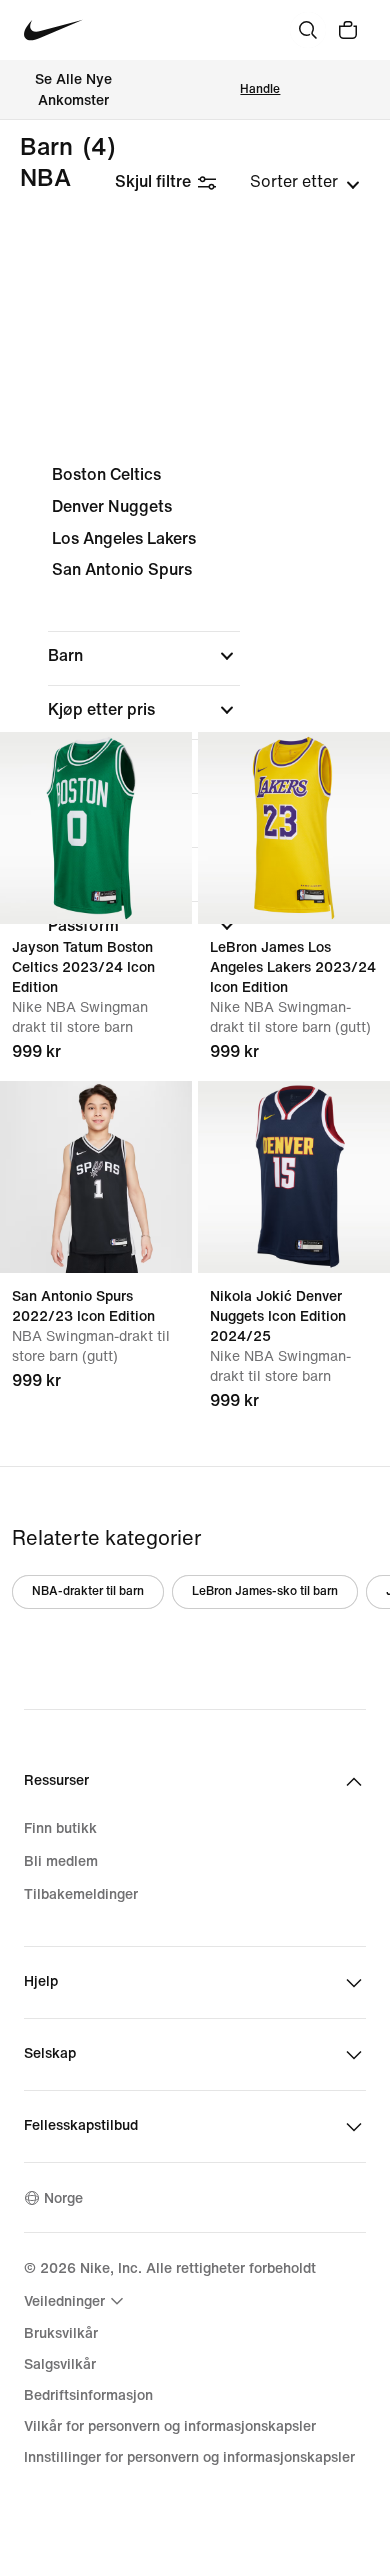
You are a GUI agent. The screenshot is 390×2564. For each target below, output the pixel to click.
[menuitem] (76, 2301)
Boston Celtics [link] (106, 474)
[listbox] (305, 182)
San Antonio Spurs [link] (122, 569)
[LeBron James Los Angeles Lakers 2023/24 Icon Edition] (294, 828)
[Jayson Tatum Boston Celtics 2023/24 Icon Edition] (96, 828)
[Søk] (308, 30)
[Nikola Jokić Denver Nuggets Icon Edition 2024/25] (294, 1177)
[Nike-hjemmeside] (53, 30)
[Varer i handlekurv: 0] (348, 30)
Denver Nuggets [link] (112, 506)
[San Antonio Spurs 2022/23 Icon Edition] (96, 1177)
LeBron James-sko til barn (265, 1591)
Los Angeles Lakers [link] (124, 538)
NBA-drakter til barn (88, 1591)
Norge (63, 2198)
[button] (144, 656)
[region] (195, 717)
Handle (260, 89)
